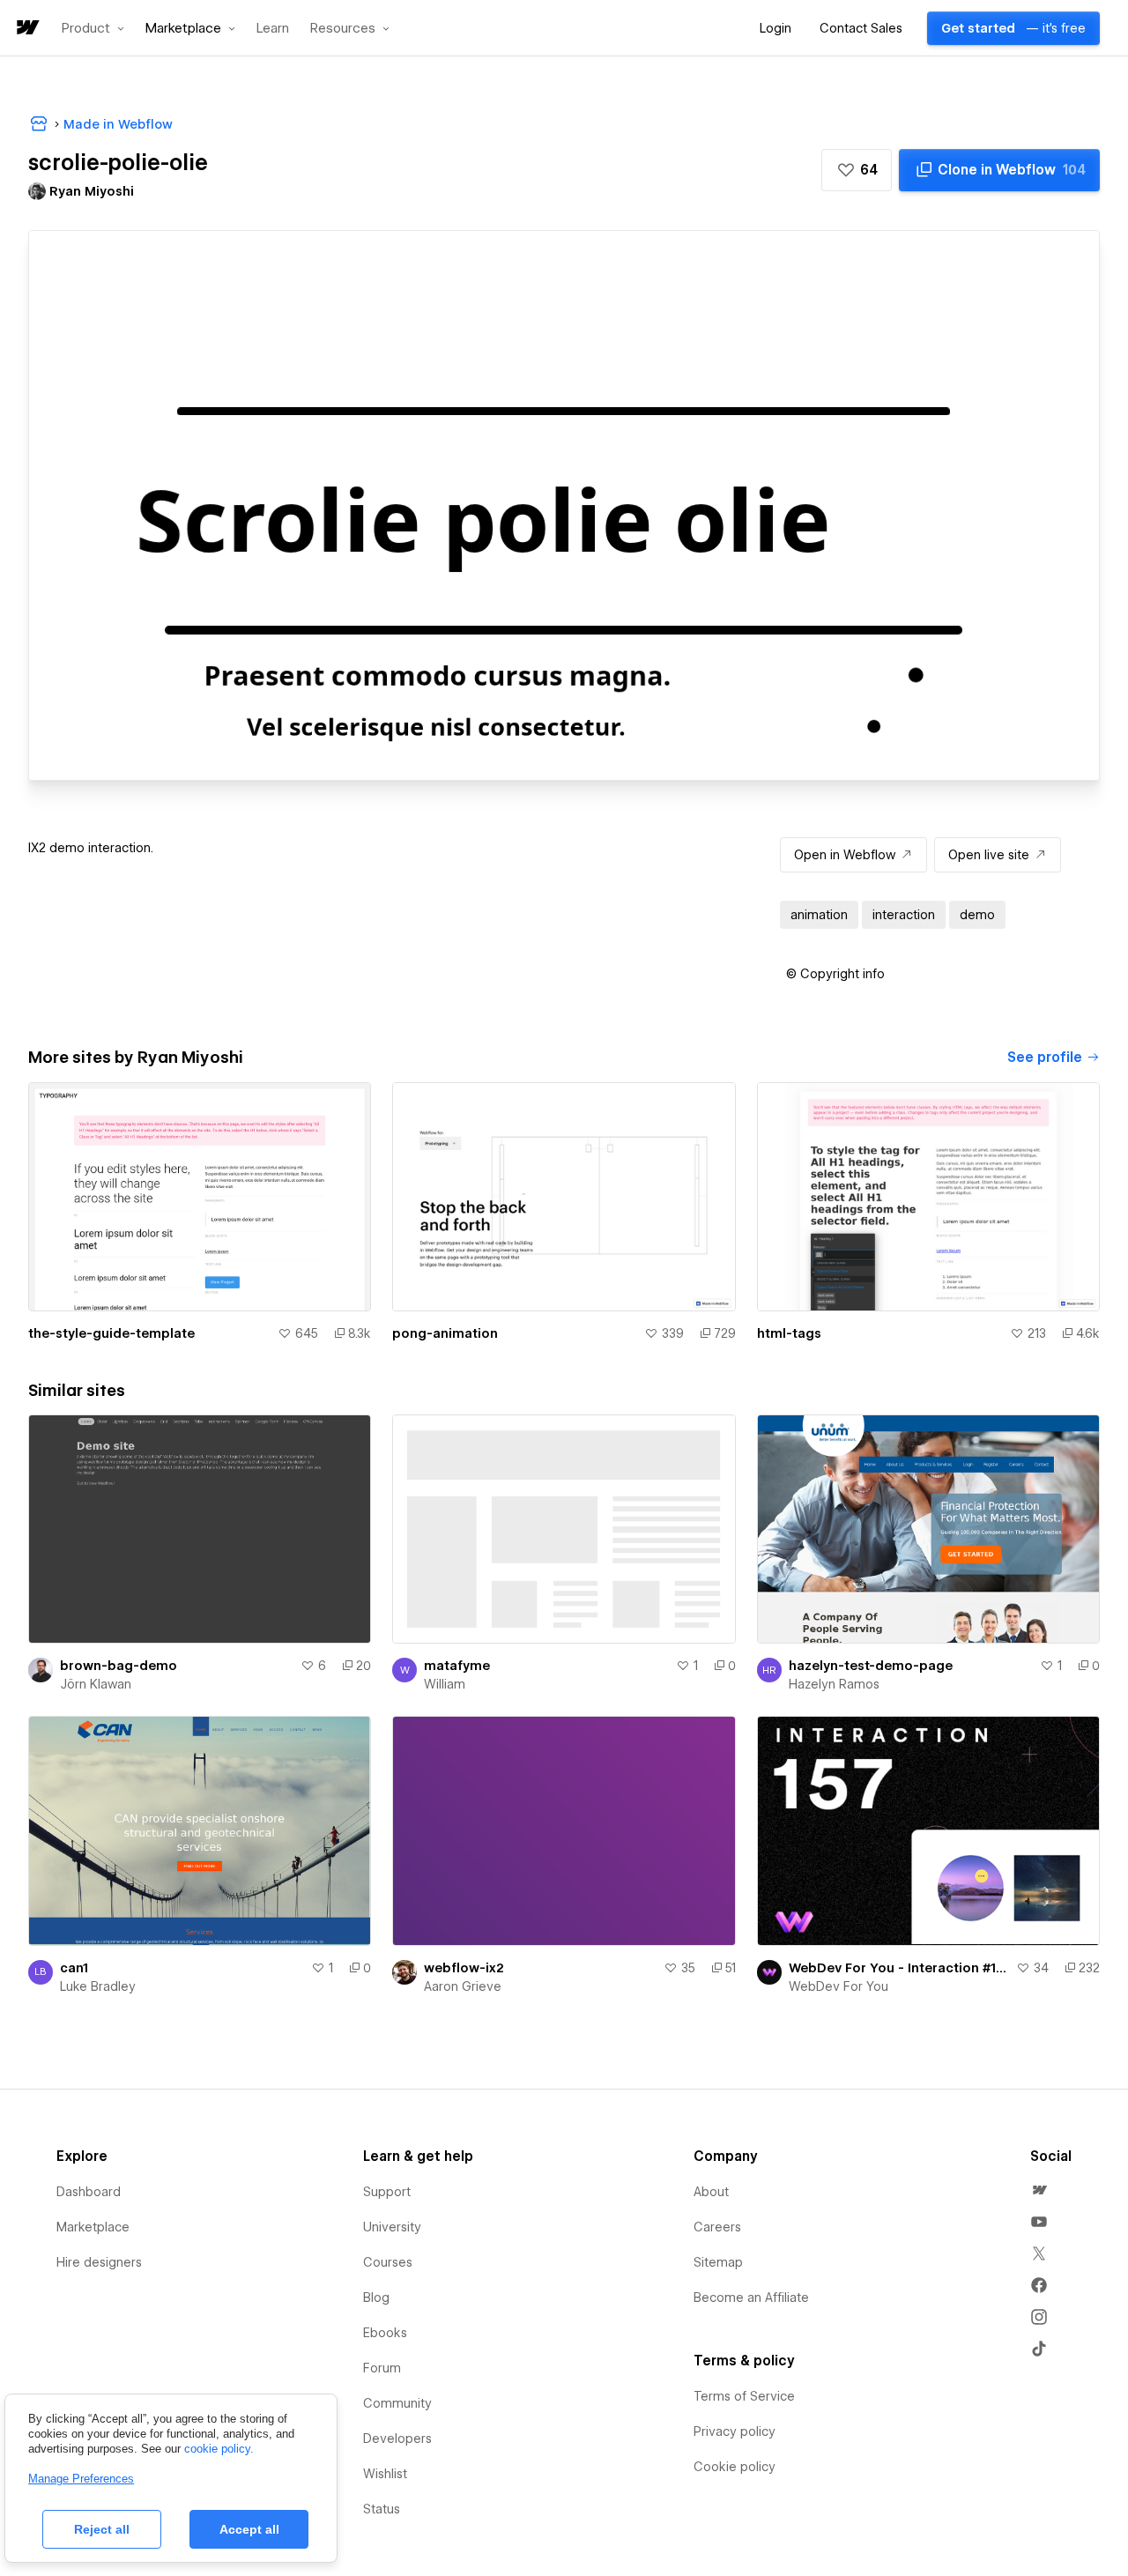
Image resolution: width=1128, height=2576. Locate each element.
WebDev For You (839, 1986)
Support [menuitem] (387, 2192)
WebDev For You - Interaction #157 (899, 1968)
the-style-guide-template (111, 1333)
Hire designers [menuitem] (99, 2262)
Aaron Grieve (463, 1986)
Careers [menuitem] (717, 2227)
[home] (26, 29)
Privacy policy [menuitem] (735, 2431)
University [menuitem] (392, 2227)
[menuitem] (1039, 2190)
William (445, 1684)
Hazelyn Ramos (834, 1684)
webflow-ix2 (464, 1968)
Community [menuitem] (397, 2403)
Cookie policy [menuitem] (735, 2467)
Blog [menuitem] (376, 2298)
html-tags (789, 1333)
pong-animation (445, 1333)
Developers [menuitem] (397, 2439)
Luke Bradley (98, 1986)
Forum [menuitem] (382, 2368)
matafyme (457, 1666)
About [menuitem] (711, 2192)
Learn (273, 29)
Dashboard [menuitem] (89, 2192)
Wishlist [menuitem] (385, 2474)
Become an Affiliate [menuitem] (751, 2298)
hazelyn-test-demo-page (871, 1666)
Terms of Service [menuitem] (744, 2396)
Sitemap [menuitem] (718, 2262)
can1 (74, 1968)
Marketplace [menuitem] (93, 2227)
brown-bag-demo (119, 1666)
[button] (93, 28)
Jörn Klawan (96, 1684)
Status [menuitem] (382, 2509)
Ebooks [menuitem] (385, 2333)
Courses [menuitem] (388, 2262)
